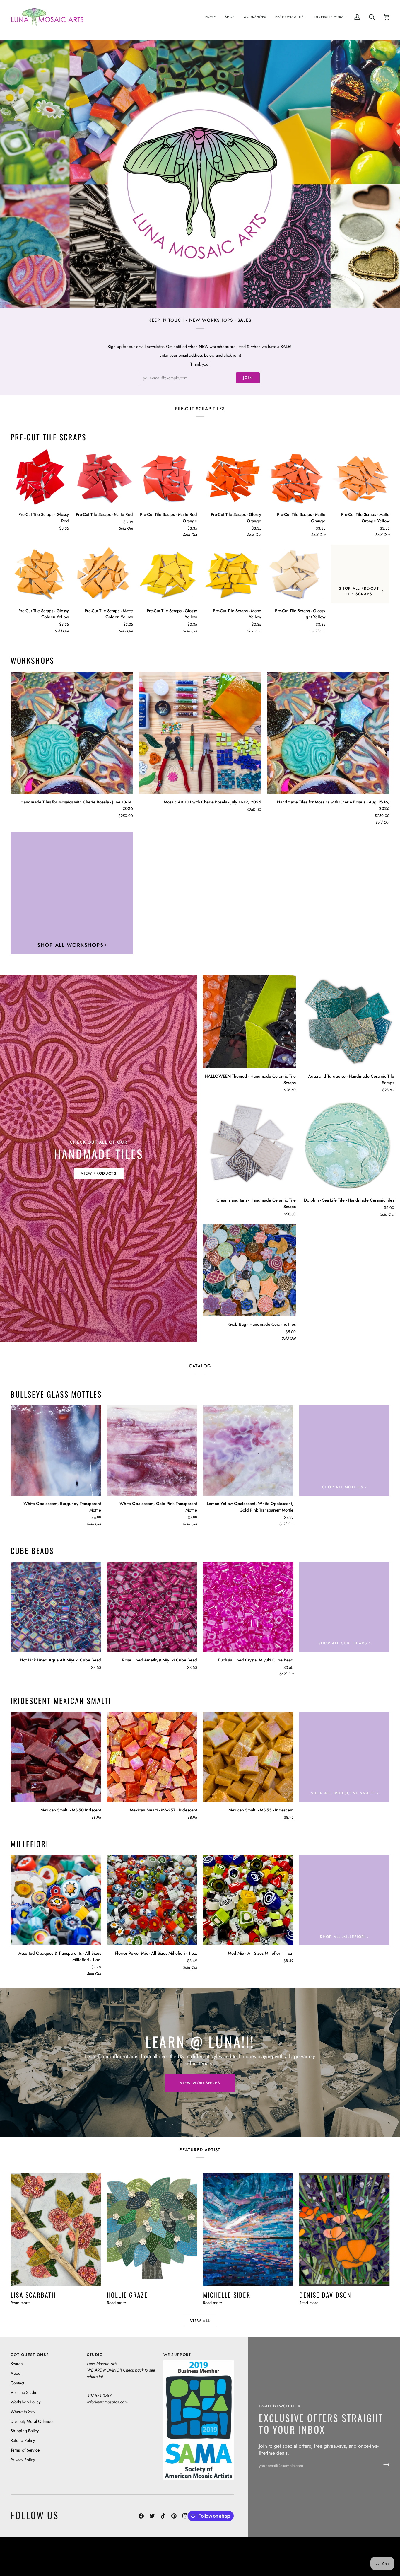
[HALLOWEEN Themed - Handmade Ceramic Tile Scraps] (249, 1022)
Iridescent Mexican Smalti (61, 1701)
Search (17, 2363)
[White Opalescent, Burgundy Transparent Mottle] (56, 1451)
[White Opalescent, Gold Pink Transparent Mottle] (152, 1451)
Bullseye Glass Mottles (56, 1394)
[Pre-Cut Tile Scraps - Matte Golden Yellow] (104, 574)
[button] (230, 17)
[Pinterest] (174, 2516)
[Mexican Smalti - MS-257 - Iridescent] (152, 1757)
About (16, 2373)
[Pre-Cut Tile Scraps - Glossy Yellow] (168, 574)
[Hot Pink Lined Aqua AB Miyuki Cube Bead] (56, 1607)
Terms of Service (25, 2450)
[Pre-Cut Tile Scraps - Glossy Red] (40, 477)
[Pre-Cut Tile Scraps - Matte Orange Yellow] (360, 477)
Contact (17, 2383)
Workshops (32, 661)
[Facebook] (141, 2516)
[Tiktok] (163, 2516)
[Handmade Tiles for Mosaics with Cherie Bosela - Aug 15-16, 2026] (328, 733)
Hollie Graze (127, 2295)
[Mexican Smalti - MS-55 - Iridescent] (248, 1757)
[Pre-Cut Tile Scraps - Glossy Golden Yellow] (40, 574)
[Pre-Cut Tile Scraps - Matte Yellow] (232, 574)
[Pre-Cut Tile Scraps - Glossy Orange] (232, 477)
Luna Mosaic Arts (122, 2552)
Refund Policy (23, 2440)
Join (248, 378)
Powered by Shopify (367, 2561)
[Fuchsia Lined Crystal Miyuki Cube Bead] (248, 1607)
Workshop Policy (25, 2402)
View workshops (200, 2083)
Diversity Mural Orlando (32, 2421)
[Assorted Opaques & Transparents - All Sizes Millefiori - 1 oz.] (56, 1900)
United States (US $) (38, 2557)
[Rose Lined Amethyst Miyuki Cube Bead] (152, 1607)
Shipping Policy (25, 2431)
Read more (20, 2303)
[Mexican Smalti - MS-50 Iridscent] (56, 1757)
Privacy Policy (23, 2460)
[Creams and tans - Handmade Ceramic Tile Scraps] (249, 1146)
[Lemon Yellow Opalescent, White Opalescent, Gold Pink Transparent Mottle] (248, 1451)
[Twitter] (152, 2516)
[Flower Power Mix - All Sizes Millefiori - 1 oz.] (152, 1900)
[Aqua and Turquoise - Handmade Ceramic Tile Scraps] (348, 1022)
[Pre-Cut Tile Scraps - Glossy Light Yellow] (296, 574)
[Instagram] (185, 2516)
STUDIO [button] (95, 2355)
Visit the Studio (24, 2392)
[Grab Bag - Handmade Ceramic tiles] (249, 1270)
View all (200, 2321)
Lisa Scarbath (33, 2295)
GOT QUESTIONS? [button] (30, 2355)
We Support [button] (177, 2355)
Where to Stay (23, 2412)
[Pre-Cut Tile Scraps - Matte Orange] (296, 477)
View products (99, 1173)
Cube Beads (32, 1551)
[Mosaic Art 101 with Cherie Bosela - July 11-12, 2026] (200, 733)
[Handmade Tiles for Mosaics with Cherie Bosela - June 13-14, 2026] (72, 733)
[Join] (385, 2465)
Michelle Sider (227, 2295)
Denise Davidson (325, 2295)
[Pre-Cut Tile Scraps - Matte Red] (104, 477)
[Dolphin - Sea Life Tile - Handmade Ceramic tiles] (348, 1146)
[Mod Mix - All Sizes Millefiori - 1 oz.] (248, 1900)
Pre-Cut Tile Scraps (48, 437)
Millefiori (30, 1844)
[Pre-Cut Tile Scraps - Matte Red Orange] (168, 477)
